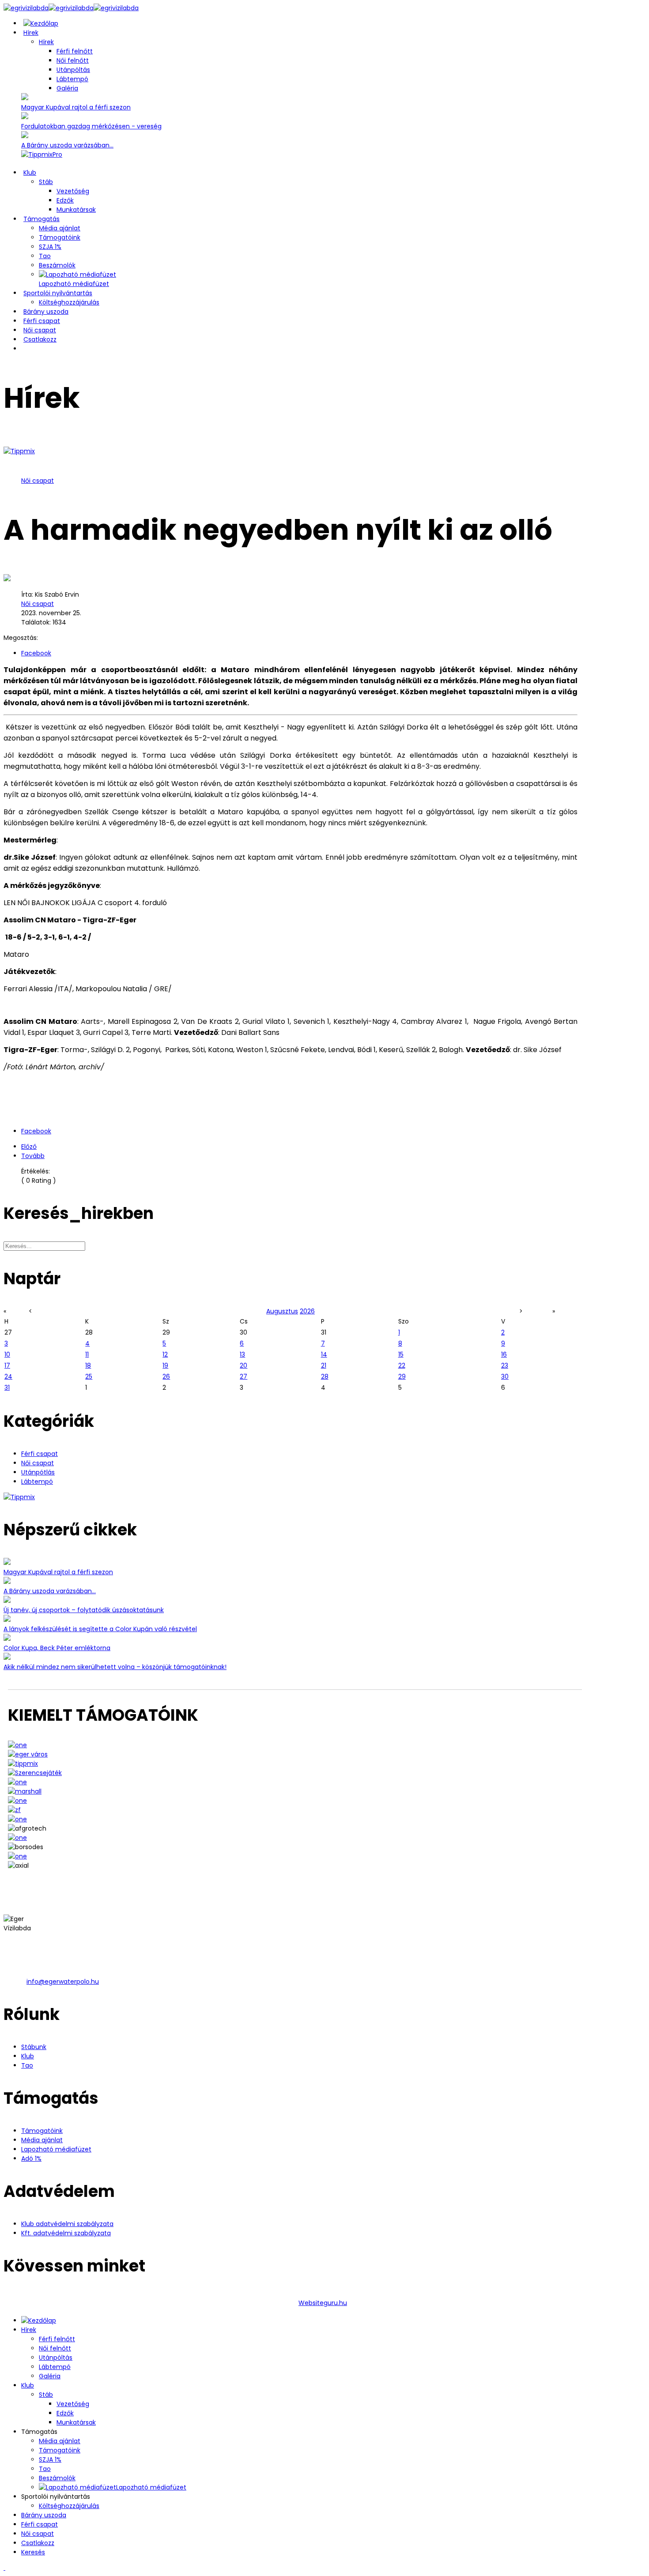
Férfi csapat (42, 321)
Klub (30, 173)
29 (402, 1376)
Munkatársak (76, 210)
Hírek (31, 33)
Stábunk (34, 2047)
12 (165, 1354)
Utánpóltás (73, 70)
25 (89, 1376)
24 (8, 1376)
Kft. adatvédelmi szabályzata (66, 2233)
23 (505, 1365)
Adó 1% (31, 2159)
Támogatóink (60, 237)
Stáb (46, 182)
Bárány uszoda (46, 312)
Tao (45, 256)
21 (324, 1365)
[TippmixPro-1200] (42, 154)
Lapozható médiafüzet (56, 2149)
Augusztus (282, 1311)
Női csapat (40, 330)
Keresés (33, 2552)
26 (166, 1376)
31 (7, 1388)
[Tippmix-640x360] (19, 451)
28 (325, 1376)
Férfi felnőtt (75, 51)
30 (505, 1376)
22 (402, 1365)
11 (87, 1354)
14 (324, 1354)
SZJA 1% (50, 247)
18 (88, 1365)
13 (242, 1354)
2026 (307, 1311)
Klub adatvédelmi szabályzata (67, 2224)
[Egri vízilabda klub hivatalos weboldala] (41, 23)
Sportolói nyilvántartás (58, 293)
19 (165, 1365)
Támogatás (42, 219)
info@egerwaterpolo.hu (63, 1982)
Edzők (65, 200)
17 (7, 1365)
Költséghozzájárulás (69, 302)
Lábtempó (72, 79)
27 (243, 1376)
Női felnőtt (73, 60)
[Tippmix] (19, 1497)
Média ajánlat (60, 228)
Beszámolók (57, 265)
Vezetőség (73, 191)
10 (7, 1354)
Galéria (67, 88)
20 (243, 1365)
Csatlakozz (40, 339)
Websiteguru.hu (323, 2303)
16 (504, 1354)
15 (401, 1354)
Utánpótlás (38, 1472)
